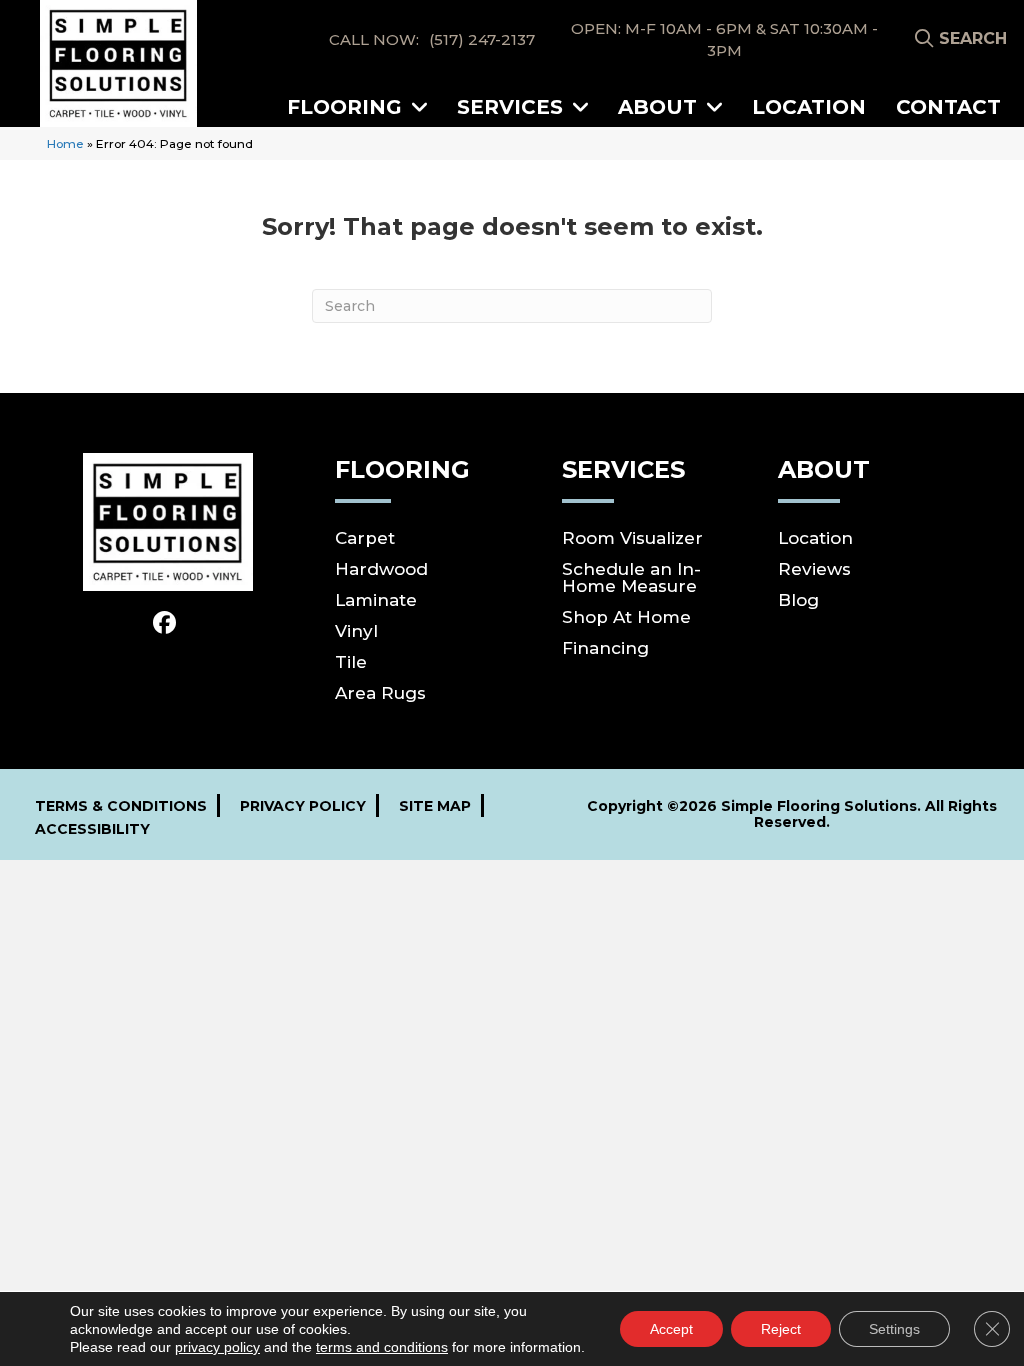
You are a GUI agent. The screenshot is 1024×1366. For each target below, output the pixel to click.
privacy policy (217, 1347)
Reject (781, 1329)
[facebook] (164, 623)
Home (65, 143)
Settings (894, 1329)
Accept (671, 1329)
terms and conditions (382, 1347)
